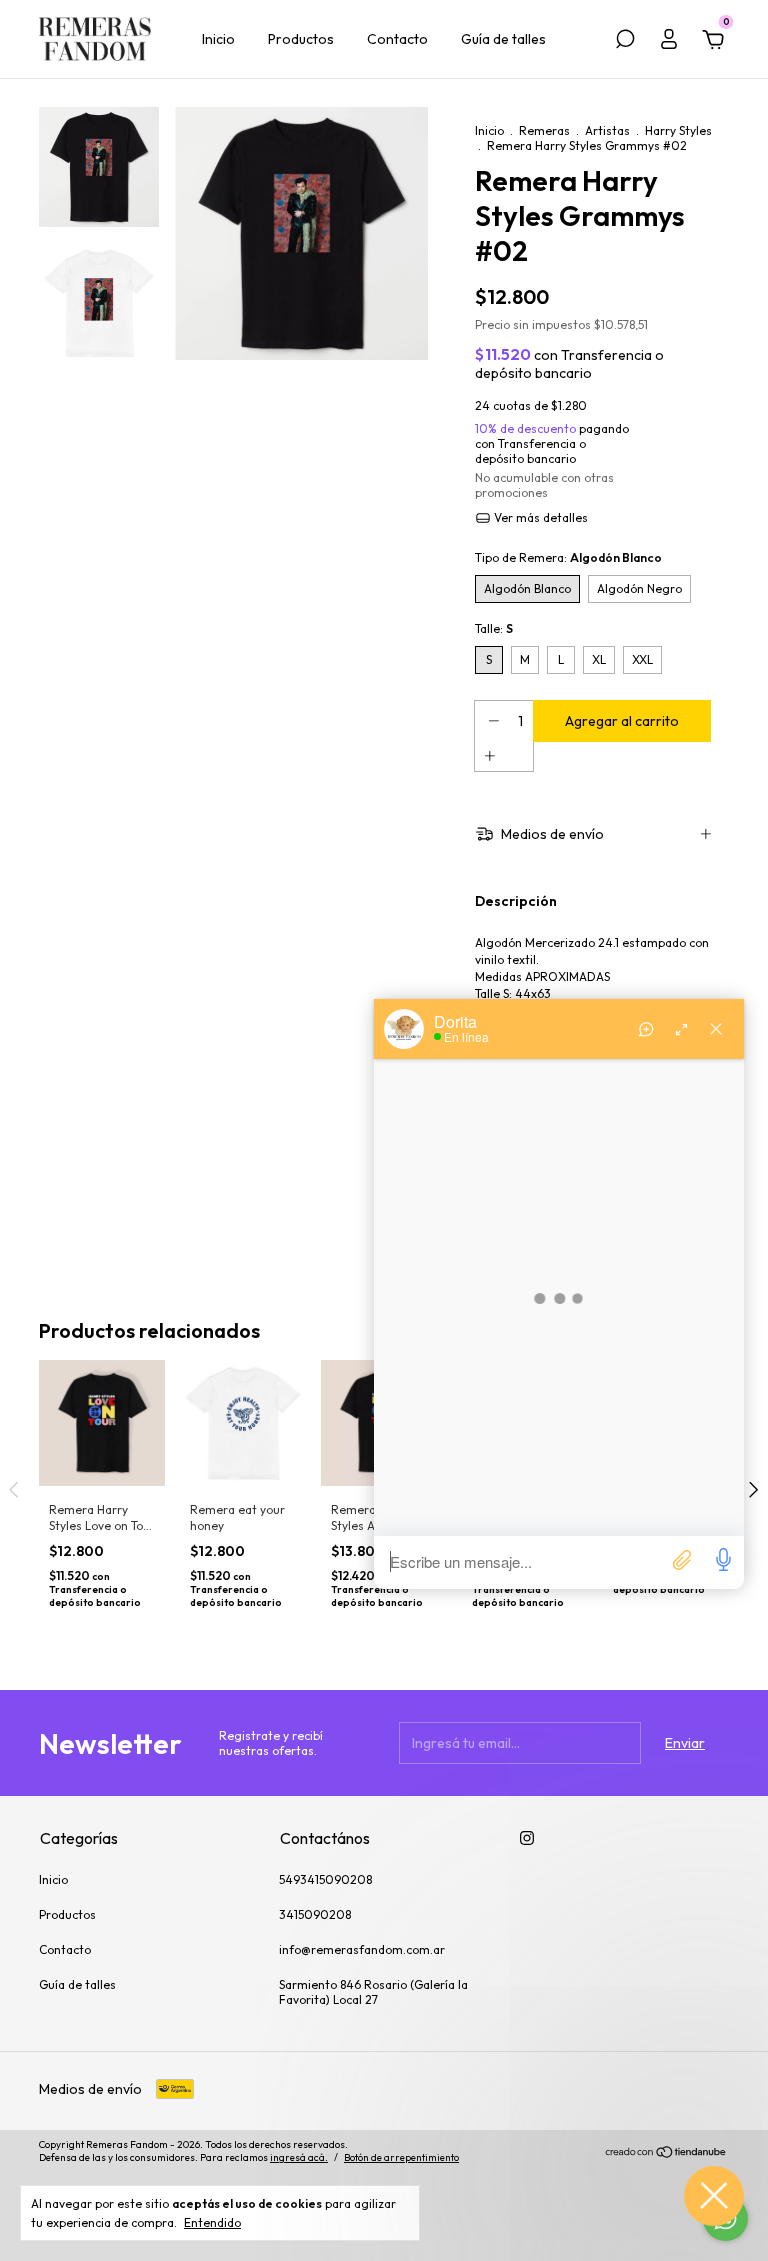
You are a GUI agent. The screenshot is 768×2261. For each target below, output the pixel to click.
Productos (301, 39)
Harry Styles (678, 130)
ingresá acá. (299, 2157)
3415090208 (315, 1914)
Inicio (218, 39)
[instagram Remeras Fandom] (527, 1838)
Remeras (544, 130)
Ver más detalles (539, 517)
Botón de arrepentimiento (401, 2157)
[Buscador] (625, 42)
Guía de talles (503, 39)
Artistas (607, 130)
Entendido (212, 2222)
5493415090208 (325, 1879)
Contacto (397, 39)
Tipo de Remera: (568, 557)
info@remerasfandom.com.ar (362, 1949)
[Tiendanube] (666, 2154)
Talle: (494, 628)
